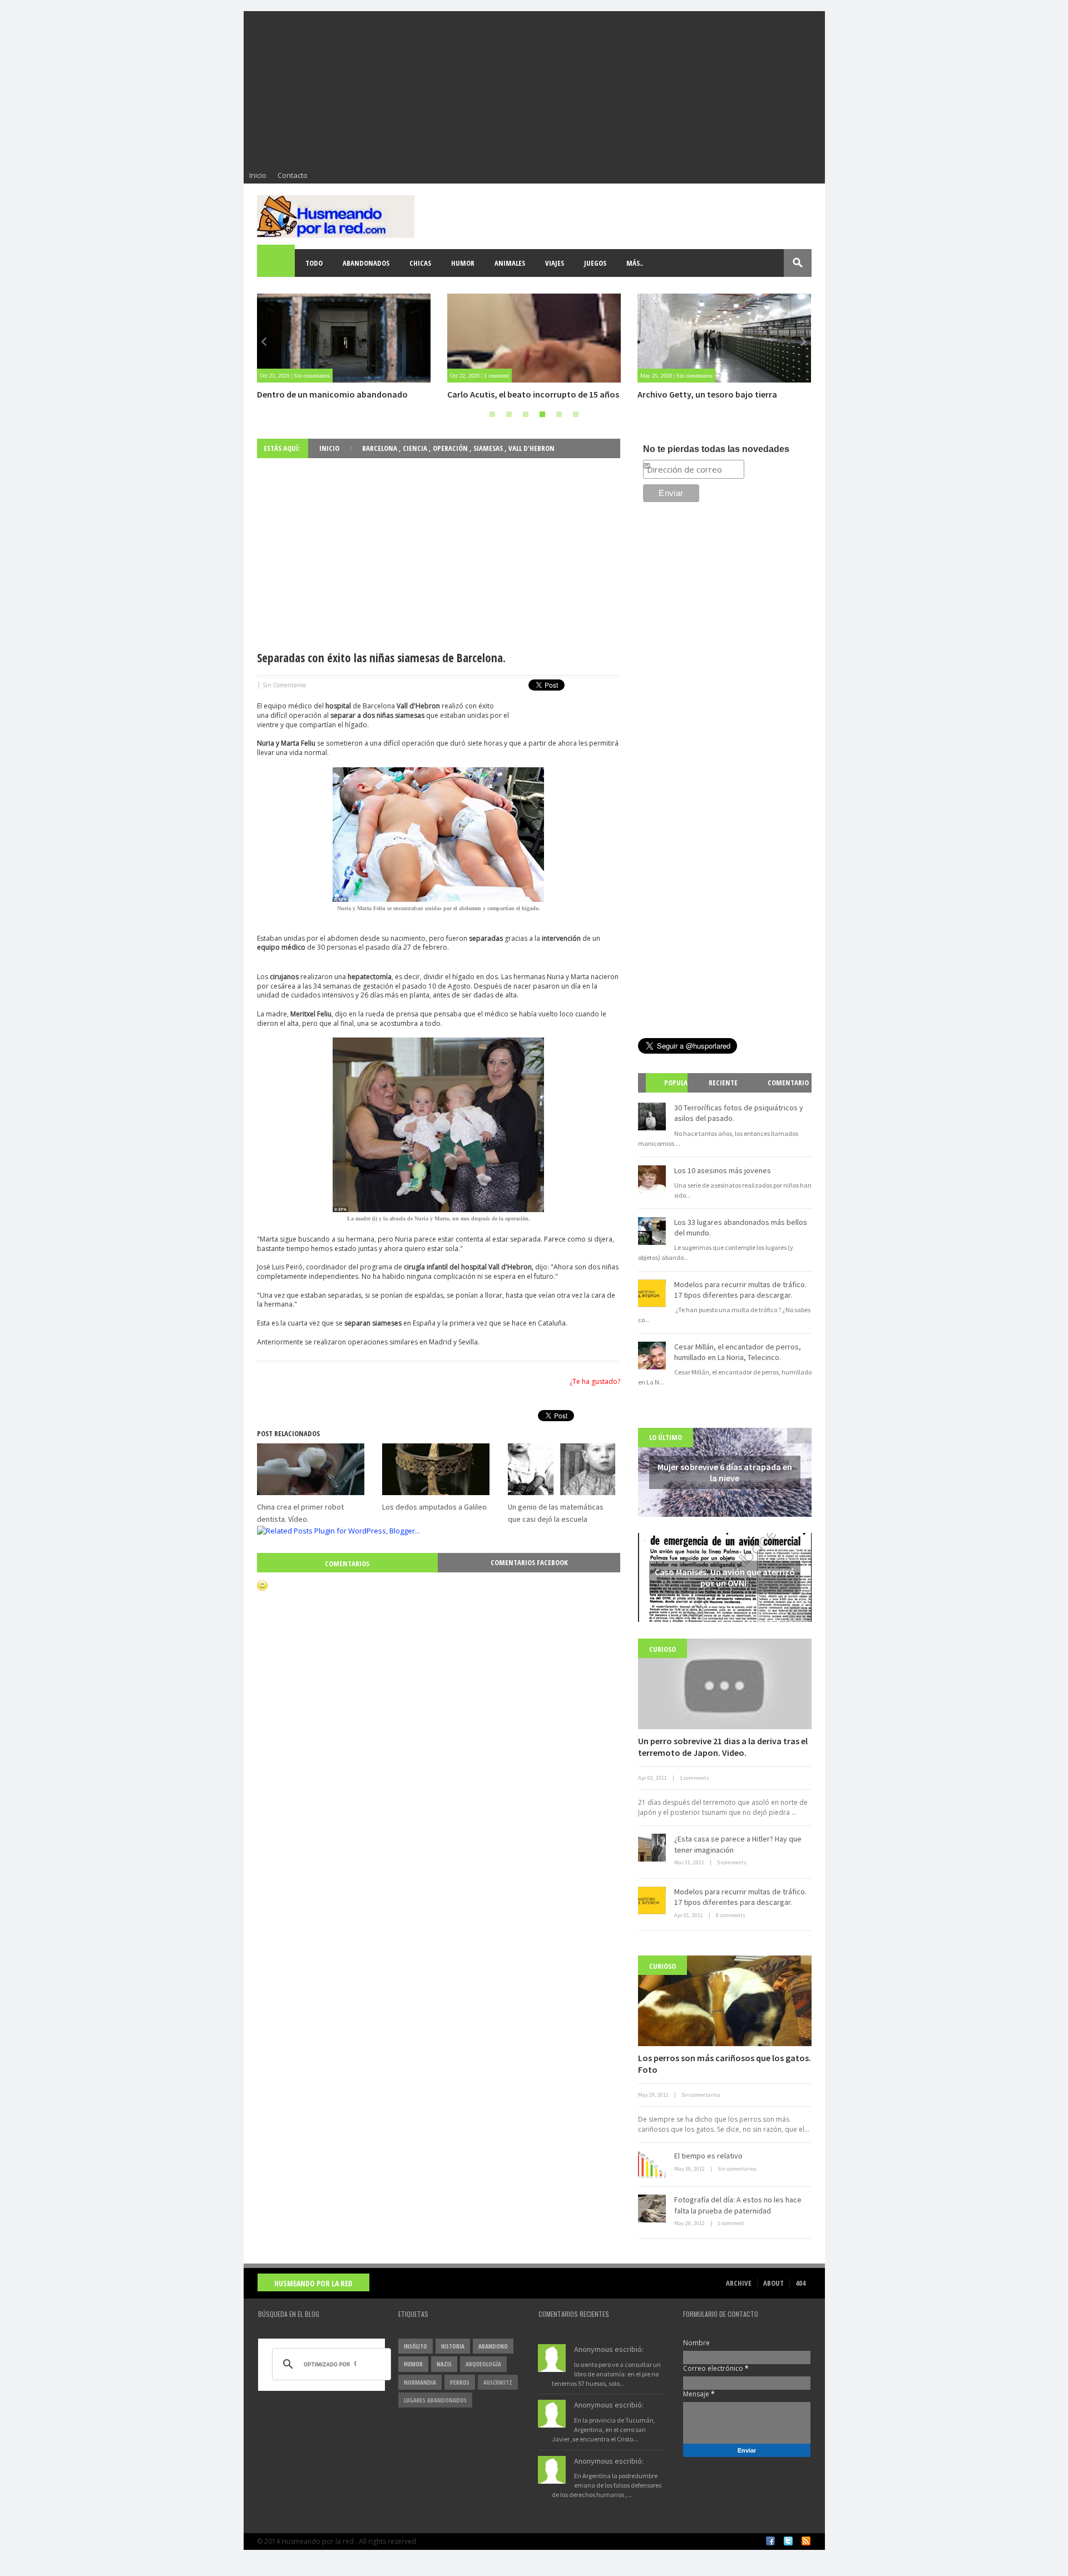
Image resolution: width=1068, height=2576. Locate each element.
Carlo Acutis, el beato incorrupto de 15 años (533, 394)
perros (460, 2382)
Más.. (635, 263)
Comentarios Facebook (529, 1562)
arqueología (483, 2364)
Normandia (420, 2382)
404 (800, 2283)
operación (451, 448)
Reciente (723, 1083)
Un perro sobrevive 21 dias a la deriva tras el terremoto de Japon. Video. (723, 1747)
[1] (492, 414)
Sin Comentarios (284, 685)
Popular (671, 1092)
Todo (314, 263)
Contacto (293, 175)
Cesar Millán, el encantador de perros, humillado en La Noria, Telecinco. (738, 1352)
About (773, 2283)
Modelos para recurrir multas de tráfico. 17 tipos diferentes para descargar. (740, 1290)
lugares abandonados (435, 2400)
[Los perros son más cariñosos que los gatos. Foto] (725, 2001)
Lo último (666, 1437)
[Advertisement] (534, 89)
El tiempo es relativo (708, 2156)
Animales (510, 263)
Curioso (662, 1649)
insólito (416, 2346)
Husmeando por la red (313, 2283)
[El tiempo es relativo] (652, 2165)
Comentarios (347, 1564)
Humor (463, 263)
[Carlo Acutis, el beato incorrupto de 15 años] (534, 338)
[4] (542, 414)
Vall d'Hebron (531, 448)
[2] (509, 414)
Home (276, 263)
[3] (526, 414)
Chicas (420, 263)
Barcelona (380, 448)
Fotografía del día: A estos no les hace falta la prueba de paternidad (738, 2205)
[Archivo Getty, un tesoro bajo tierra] (724, 338)
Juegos (595, 263)
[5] (559, 414)
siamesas (489, 448)
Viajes (555, 263)
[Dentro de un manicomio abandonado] (344, 338)
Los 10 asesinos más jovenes (723, 1170)
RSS (806, 2541)
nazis (444, 2364)
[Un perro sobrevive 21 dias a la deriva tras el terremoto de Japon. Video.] (725, 1684)
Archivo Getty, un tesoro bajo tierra (707, 394)
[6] (576, 414)
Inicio (258, 175)
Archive (739, 2283)
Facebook (770, 2541)
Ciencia (416, 448)
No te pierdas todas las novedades (716, 449)
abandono (493, 2346)
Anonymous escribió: (609, 2349)
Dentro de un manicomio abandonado (332, 394)
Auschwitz (498, 2382)
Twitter (788, 2541)
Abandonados (366, 263)
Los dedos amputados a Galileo (434, 1507)
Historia (453, 2346)
